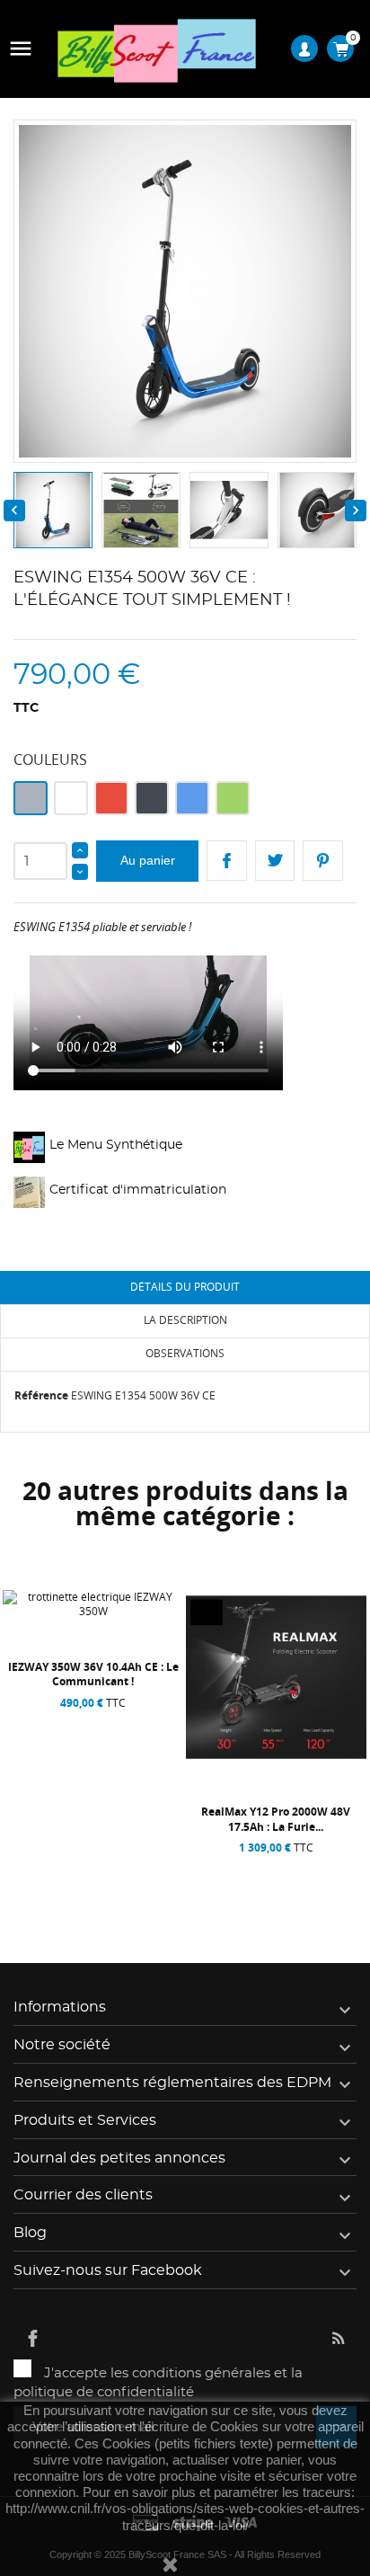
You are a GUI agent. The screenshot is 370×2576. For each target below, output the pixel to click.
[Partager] (227, 861)
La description (185, 1320)
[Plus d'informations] (141, 1869)
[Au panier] (50, 1869)
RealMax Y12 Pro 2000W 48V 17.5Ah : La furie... (276, 1819)
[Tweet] (275, 861)
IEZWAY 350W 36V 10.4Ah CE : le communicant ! (93, 1674)
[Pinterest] (323, 861)
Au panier (148, 860)
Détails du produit (185, 1287)
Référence (41, 1395)
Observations (185, 1353)
